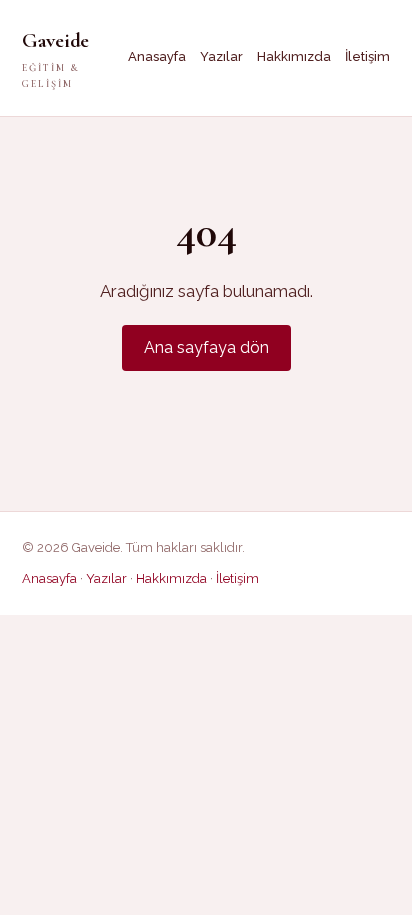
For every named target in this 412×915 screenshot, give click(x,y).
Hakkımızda (294, 56)
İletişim (367, 56)
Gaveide (55, 59)
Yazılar (221, 56)
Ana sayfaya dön (206, 347)
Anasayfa (157, 56)
